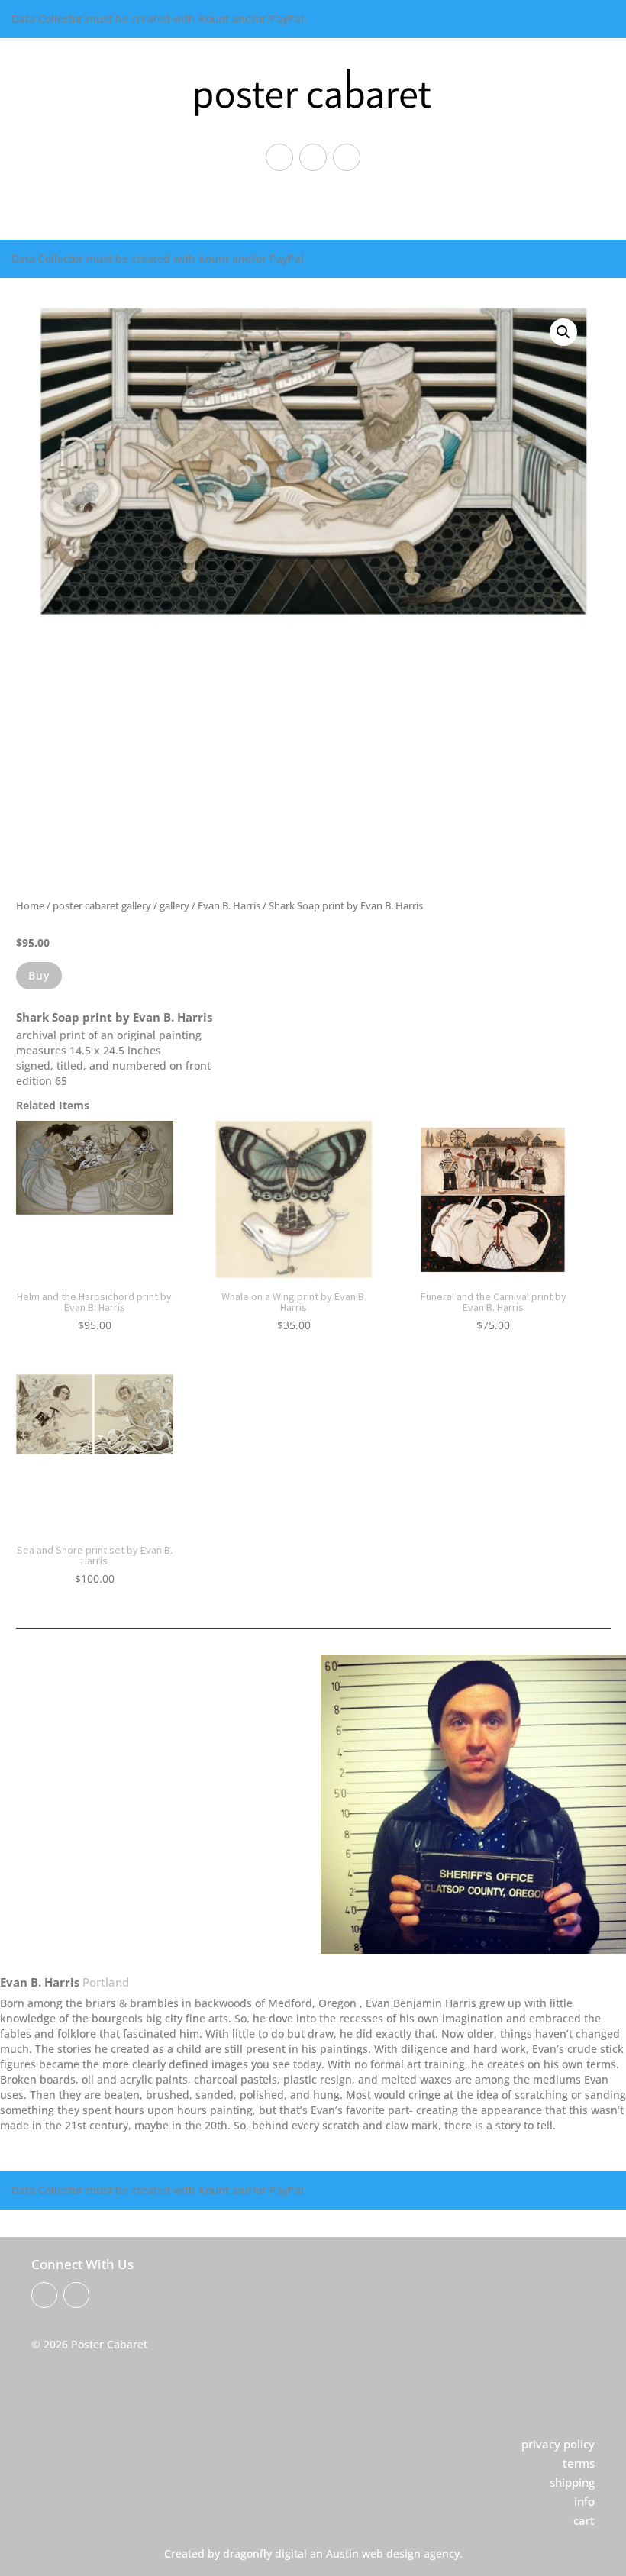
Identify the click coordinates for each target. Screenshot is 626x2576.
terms (579, 2463)
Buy (39, 975)
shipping (572, 2482)
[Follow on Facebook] (279, 157)
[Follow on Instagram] (347, 157)
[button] (563, 332)
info (584, 2501)
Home (30, 905)
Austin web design (373, 2553)
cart (584, 2520)
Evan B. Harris (229, 905)
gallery (174, 905)
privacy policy (558, 2444)
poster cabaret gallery (102, 905)
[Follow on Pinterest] (313, 157)
